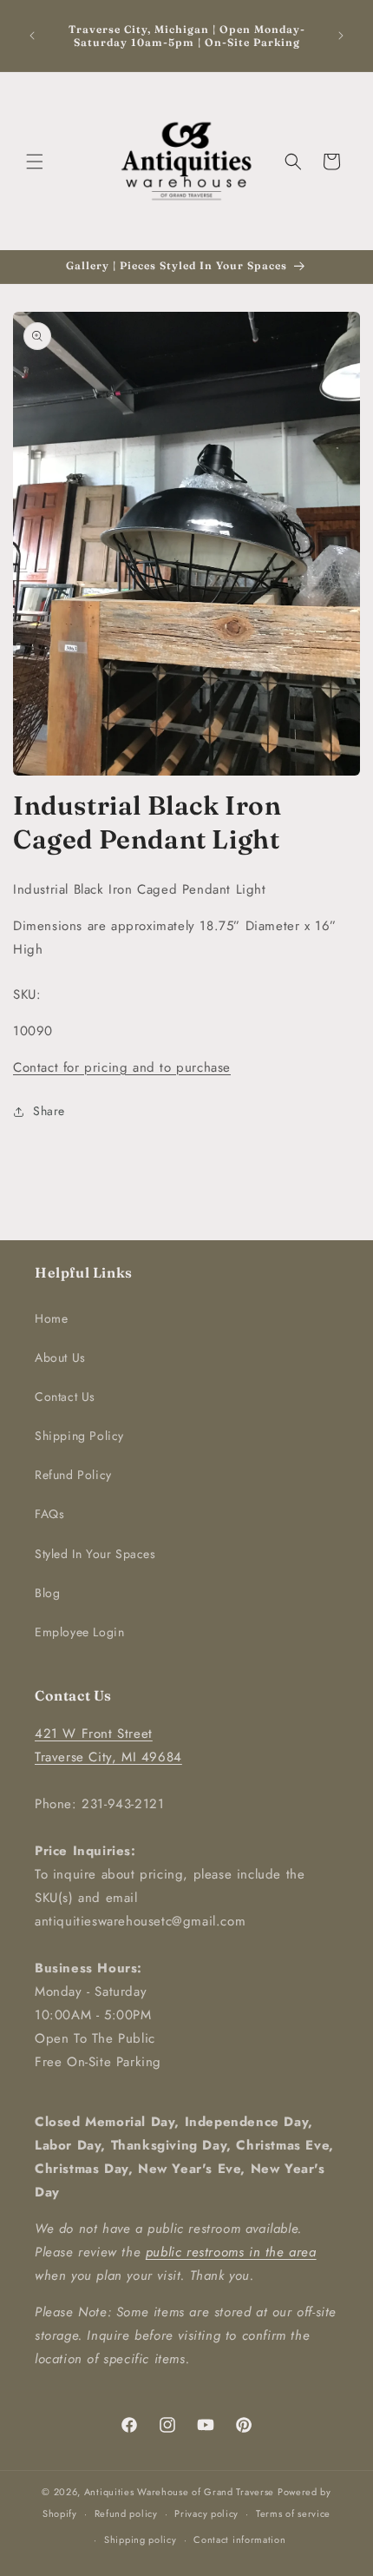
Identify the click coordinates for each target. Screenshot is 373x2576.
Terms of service (293, 2513)
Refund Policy (73, 1475)
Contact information (239, 2540)
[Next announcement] (341, 36)
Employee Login (79, 1632)
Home (51, 1318)
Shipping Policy (79, 1436)
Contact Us (65, 1397)
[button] (35, 162)
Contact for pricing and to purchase (122, 1067)
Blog (47, 1593)
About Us (60, 1357)
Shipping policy (141, 2540)
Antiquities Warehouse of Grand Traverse (179, 2492)
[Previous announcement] (32, 36)
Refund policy (126, 2513)
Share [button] (49, 1111)
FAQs (49, 1514)
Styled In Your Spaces (95, 1554)
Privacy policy (206, 2513)
